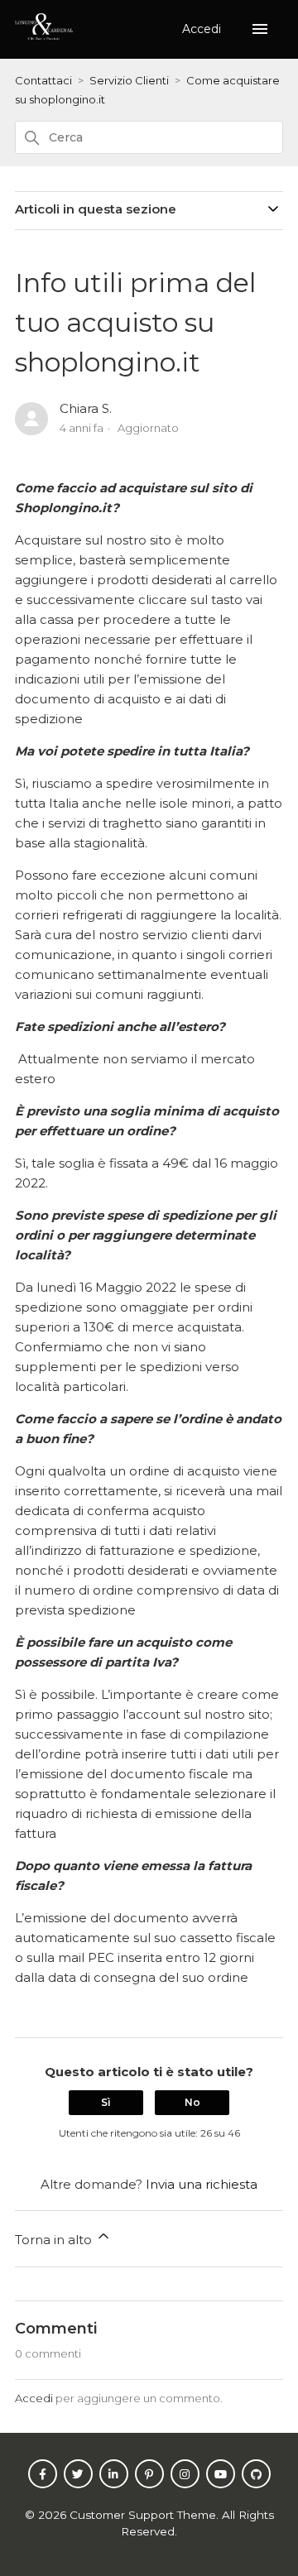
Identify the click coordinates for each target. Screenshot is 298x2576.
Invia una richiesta (202, 2184)
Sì (106, 2102)
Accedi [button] (203, 29)
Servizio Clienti (129, 80)
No (192, 2102)
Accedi (34, 2398)
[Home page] (44, 35)
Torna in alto (55, 2240)
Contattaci (43, 80)
